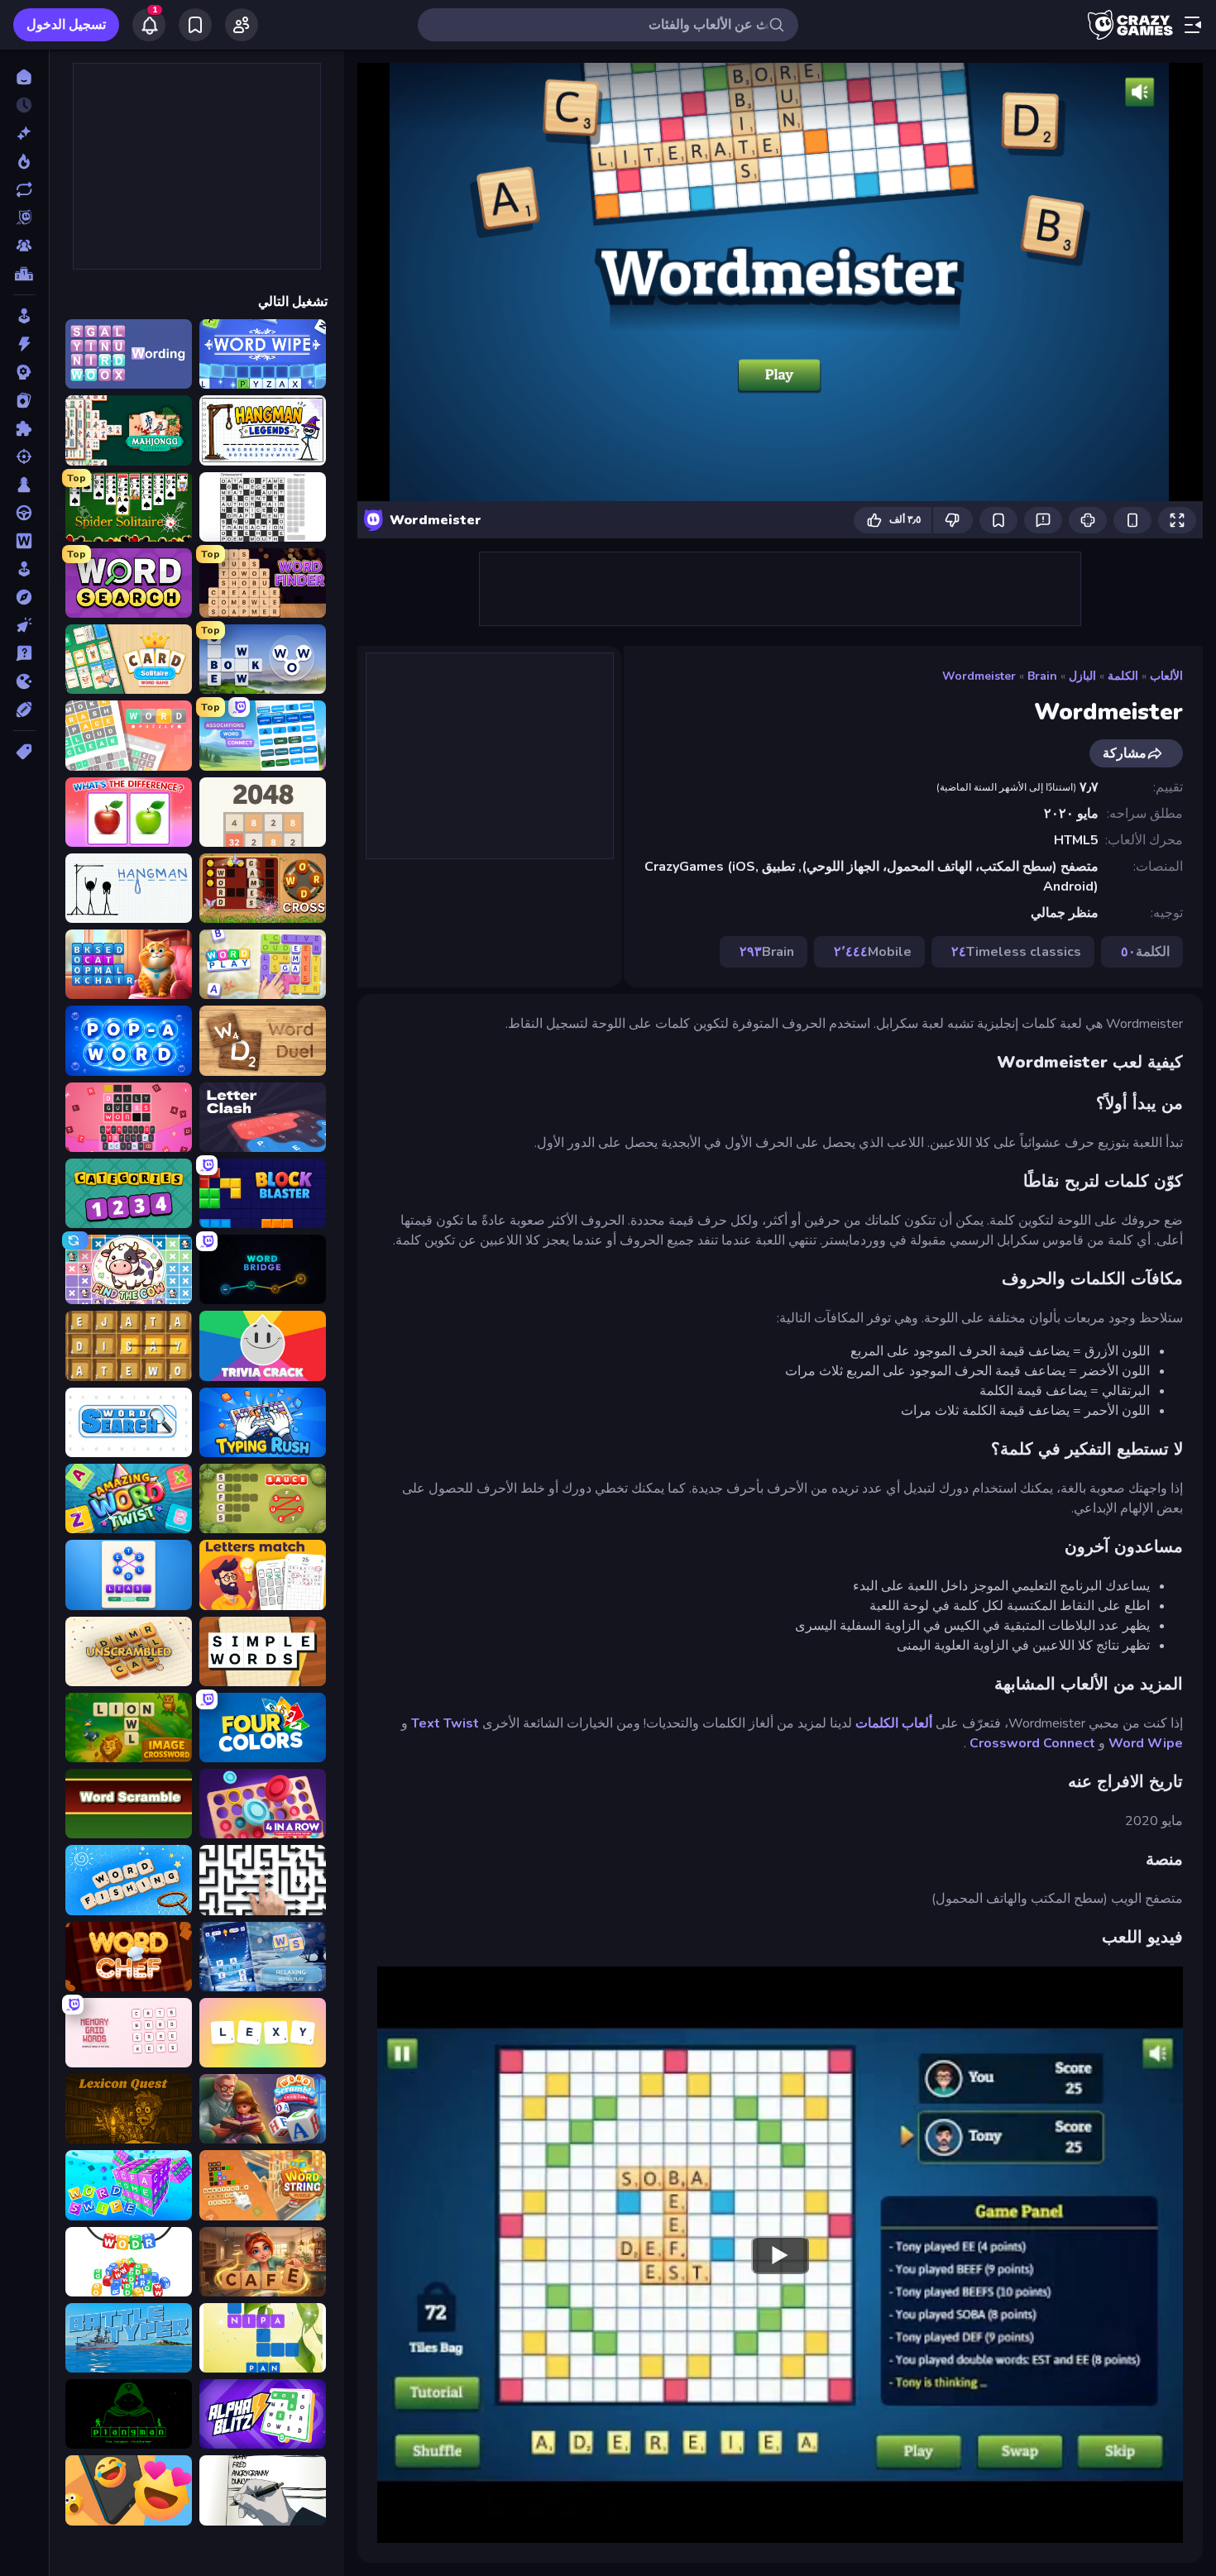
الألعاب (1166, 676)
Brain (1042, 676)
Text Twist (445, 1723)
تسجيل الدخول (66, 25)
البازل (1082, 676)
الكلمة (1123, 676)
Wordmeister (979, 676)
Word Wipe (1146, 1743)
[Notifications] (149, 25)
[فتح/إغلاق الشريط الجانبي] (1193, 25)
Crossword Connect (1032, 1743)
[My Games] (195, 25)
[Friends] (242, 25)
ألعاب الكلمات (894, 1723)
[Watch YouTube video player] (780, 2254)
